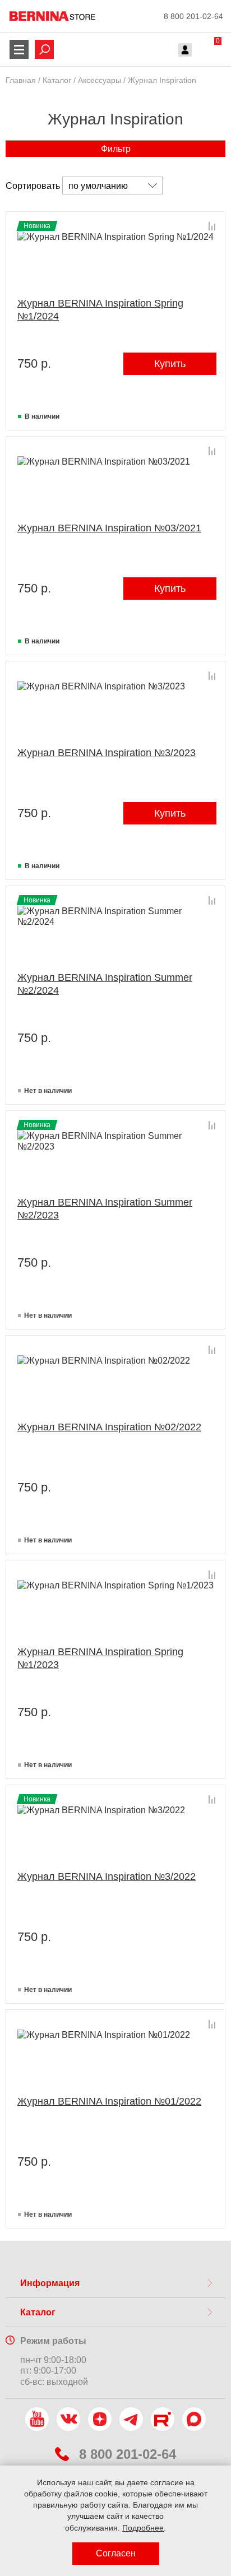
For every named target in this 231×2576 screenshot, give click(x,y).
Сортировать (33, 186)
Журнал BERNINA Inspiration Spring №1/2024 (100, 310)
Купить (170, 364)
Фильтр (116, 149)
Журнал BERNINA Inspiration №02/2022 (109, 1427)
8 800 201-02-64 (193, 16)
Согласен (116, 2553)
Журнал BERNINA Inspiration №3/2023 (107, 753)
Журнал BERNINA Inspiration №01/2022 (109, 2101)
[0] (207, 51)
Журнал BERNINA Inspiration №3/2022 (107, 1877)
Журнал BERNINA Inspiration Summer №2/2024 (105, 984)
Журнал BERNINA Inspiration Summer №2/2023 (105, 1209)
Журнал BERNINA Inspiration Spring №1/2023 (100, 1658)
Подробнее (143, 2528)
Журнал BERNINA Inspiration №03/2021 (109, 528)
